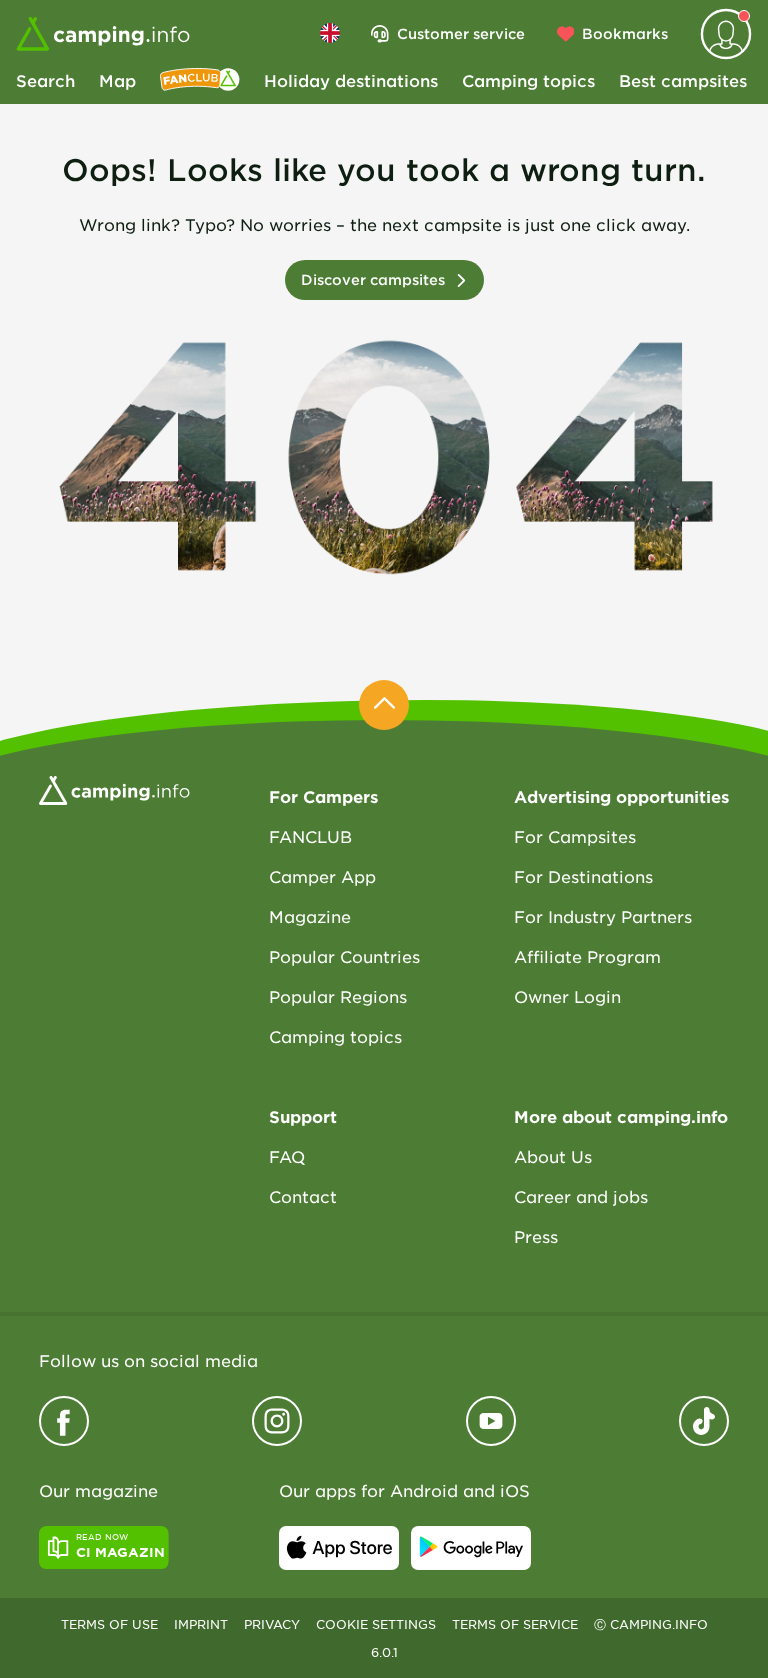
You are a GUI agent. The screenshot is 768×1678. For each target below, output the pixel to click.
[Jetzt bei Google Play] (471, 1548)
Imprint (201, 1624)
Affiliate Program (587, 956)
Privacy (272, 1624)
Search (45, 80)
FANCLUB (310, 836)
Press (536, 1236)
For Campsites (575, 836)
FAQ (287, 1156)
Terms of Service (515, 1624)
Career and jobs (581, 1196)
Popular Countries (344, 956)
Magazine (310, 916)
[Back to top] (384, 705)
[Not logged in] (726, 34)
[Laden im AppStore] (339, 1548)
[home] (114, 788)
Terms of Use (109, 1624)
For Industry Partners (603, 916)
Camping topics (528, 80)
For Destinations (583, 876)
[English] (330, 33)
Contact (303, 1196)
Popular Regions (338, 996)
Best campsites (683, 80)
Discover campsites (373, 279)
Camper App (322, 876)
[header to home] (103, 34)
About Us (553, 1156)
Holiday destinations (351, 80)
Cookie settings (376, 1624)
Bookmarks (625, 33)
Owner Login (567, 996)
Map (117, 80)
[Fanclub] (200, 80)
